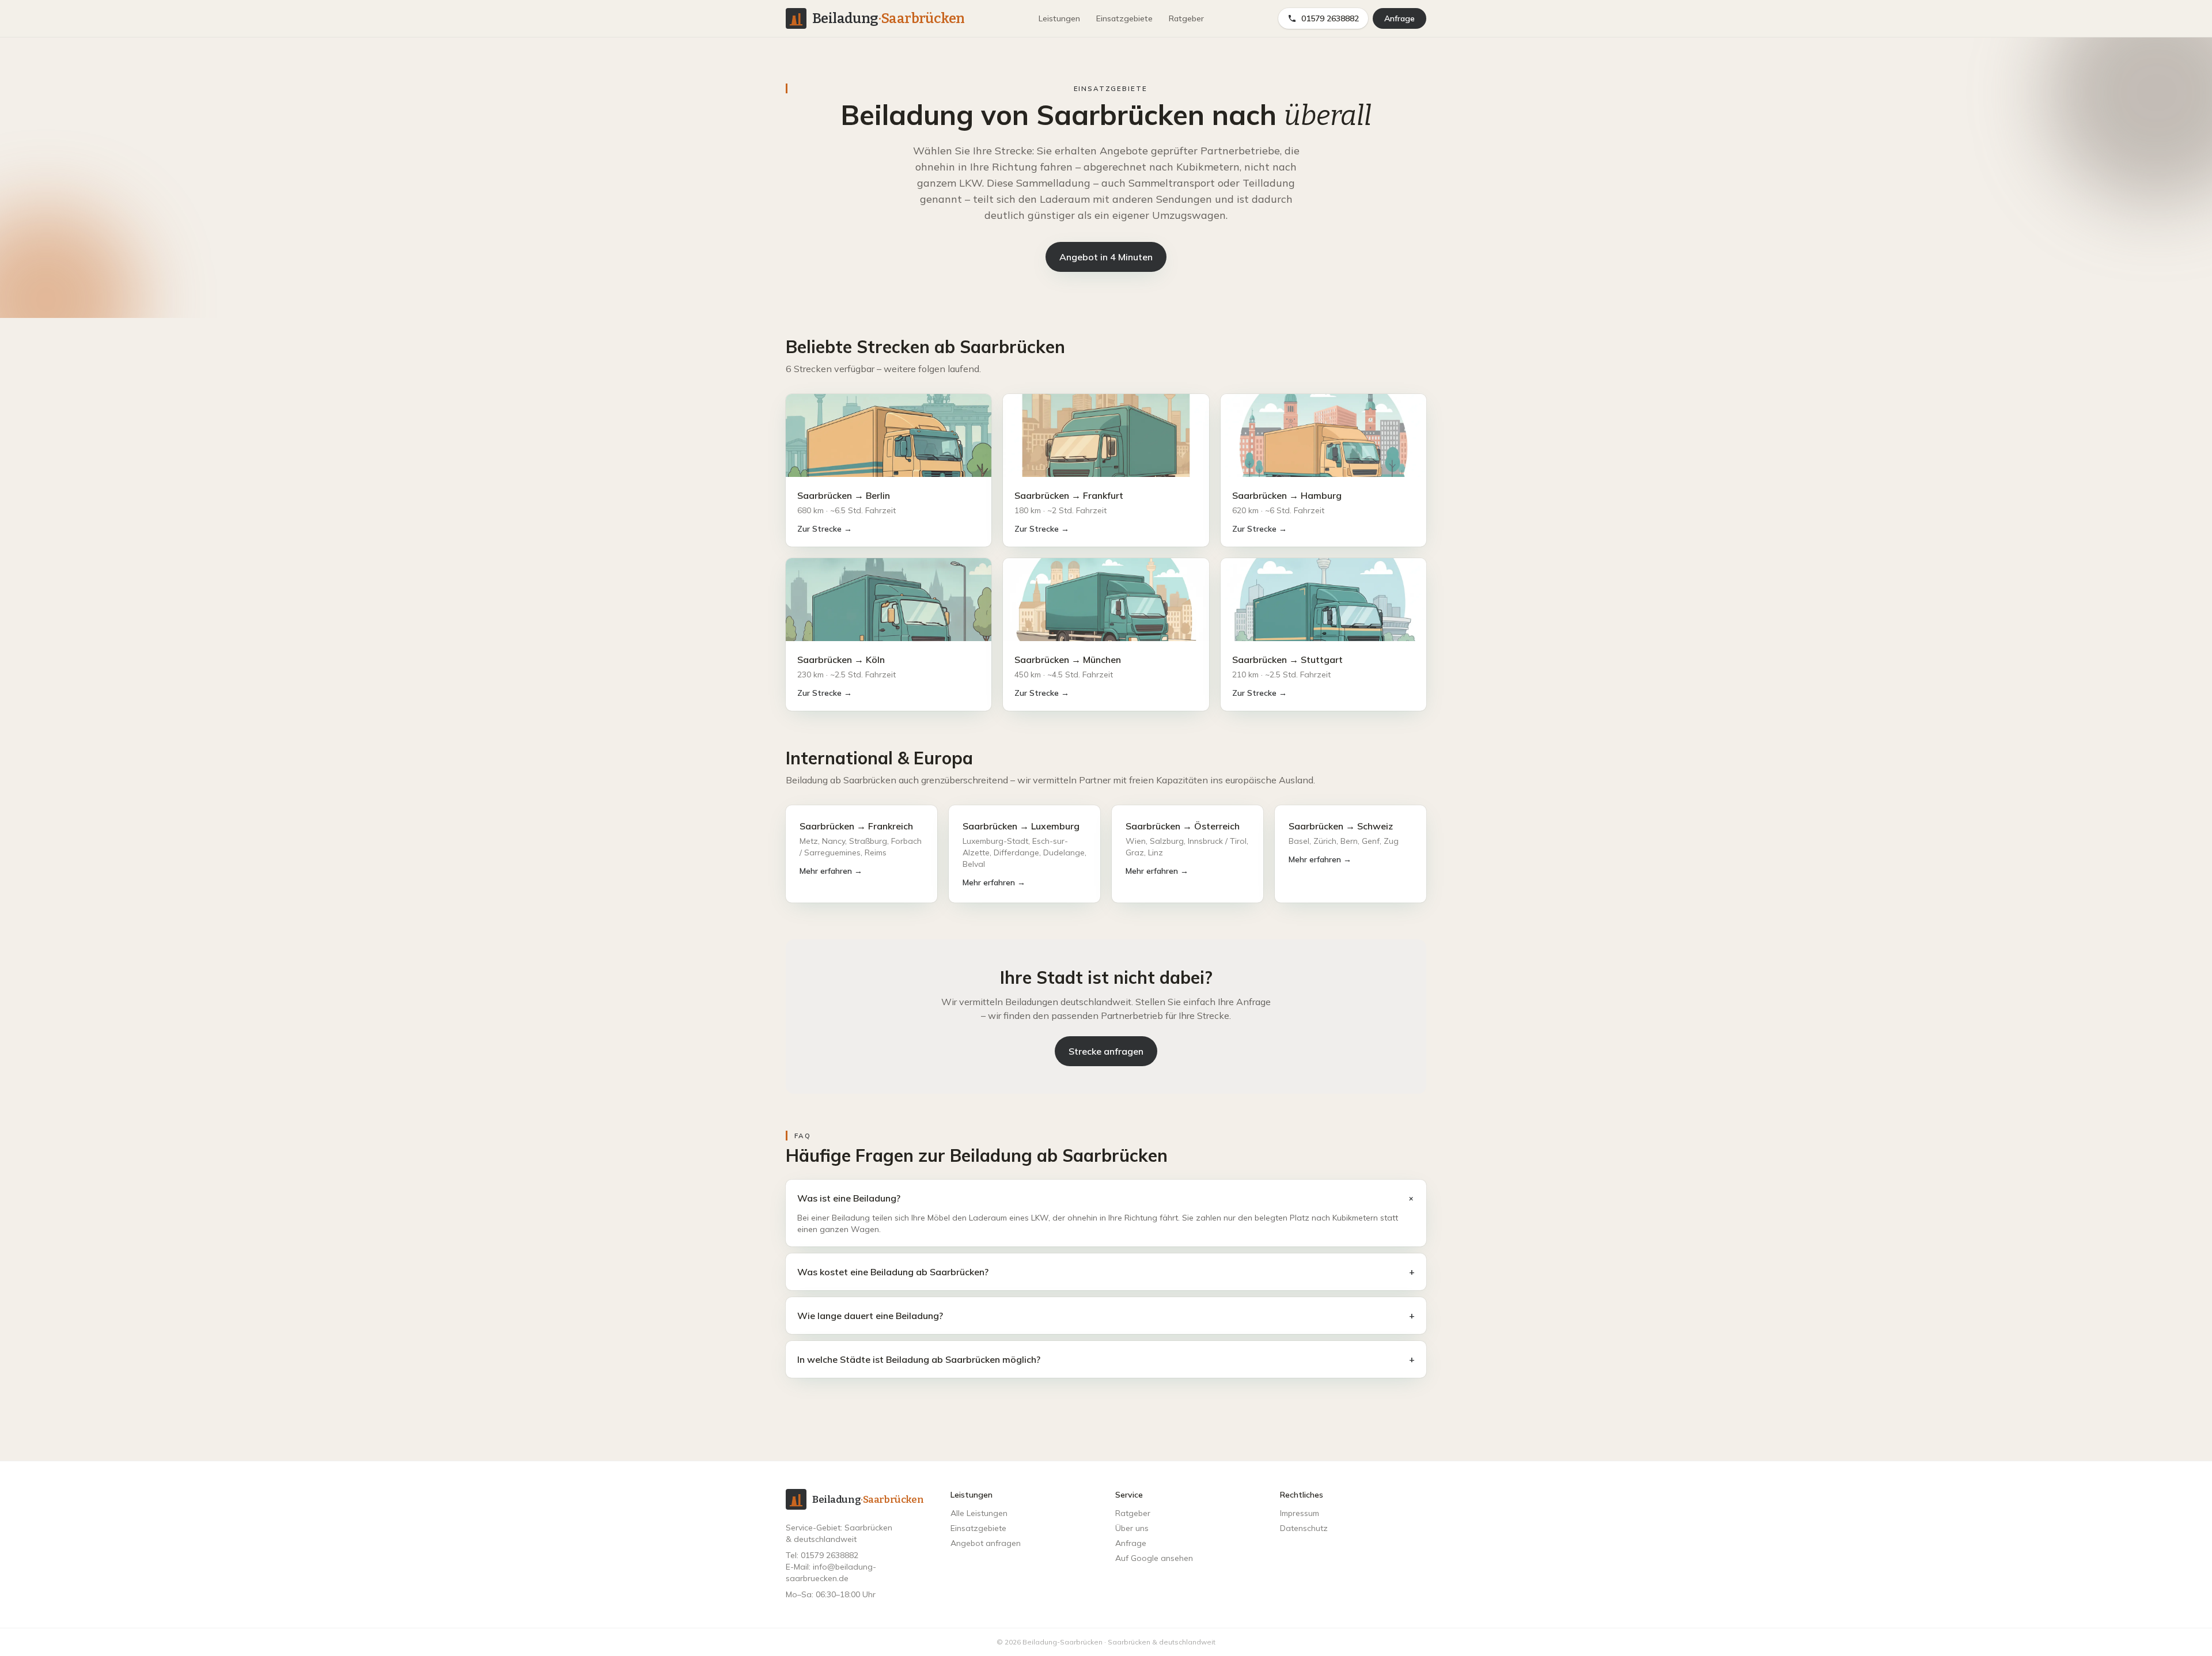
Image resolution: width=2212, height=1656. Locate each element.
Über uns (1132, 1528)
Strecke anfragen (1106, 1051)
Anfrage (1399, 18)
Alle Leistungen (979, 1513)
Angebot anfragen (986, 1543)
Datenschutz (1304, 1528)
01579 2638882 (1330, 18)
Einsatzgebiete (1124, 18)
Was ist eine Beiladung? (1106, 1198)
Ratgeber (1186, 18)
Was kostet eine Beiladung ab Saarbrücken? (1106, 1272)
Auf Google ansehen (1154, 1558)
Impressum (1300, 1513)
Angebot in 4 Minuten (1106, 257)
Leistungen (1059, 18)
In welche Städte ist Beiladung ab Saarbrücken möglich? (1106, 1359)
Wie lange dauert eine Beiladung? (1106, 1316)
